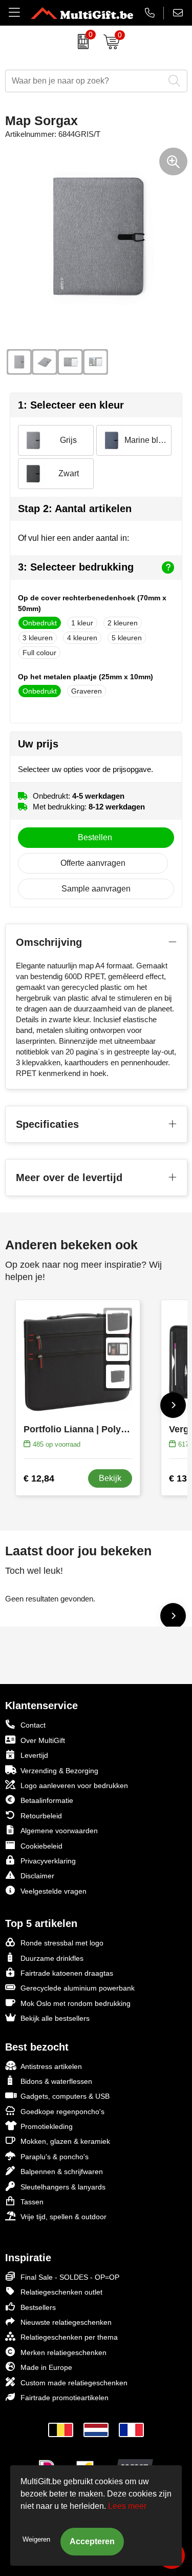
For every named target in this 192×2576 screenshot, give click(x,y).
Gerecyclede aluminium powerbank (78, 1988)
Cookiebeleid (41, 1846)
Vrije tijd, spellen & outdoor (63, 2217)
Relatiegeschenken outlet (61, 2292)
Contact (33, 1725)
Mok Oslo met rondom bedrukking (76, 2003)
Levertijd (34, 1755)
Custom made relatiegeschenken (74, 2383)
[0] (81, 42)
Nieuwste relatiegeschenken (66, 2322)
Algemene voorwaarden (59, 1831)
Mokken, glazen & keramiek (65, 2141)
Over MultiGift (43, 1740)
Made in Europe (46, 2367)
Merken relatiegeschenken (63, 2352)
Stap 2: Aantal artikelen (75, 509)
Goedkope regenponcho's (62, 2112)
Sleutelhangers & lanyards (63, 2187)
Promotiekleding (47, 2126)
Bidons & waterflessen (56, 2081)
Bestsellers (38, 2307)
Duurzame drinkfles (52, 1958)
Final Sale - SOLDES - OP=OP (70, 2277)
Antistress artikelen (51, 2066)
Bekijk (110, 1478)
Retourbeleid (41, 1816)
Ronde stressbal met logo (62, 1943)
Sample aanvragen (96, 889)
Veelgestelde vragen (54, 1891)
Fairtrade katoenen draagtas (67, 1973)
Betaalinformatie (47, 1800)
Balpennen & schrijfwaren (62, 2172)
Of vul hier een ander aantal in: (73, 538)
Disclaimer (37, 1876)
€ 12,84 (39, 1478)
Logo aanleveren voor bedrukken (74, 1786)
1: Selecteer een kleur (71, 405)
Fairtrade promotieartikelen (65, 2398)
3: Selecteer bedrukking (76, 567)
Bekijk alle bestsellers (55, 2018)
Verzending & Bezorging (59, 1771)
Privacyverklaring (48, 1861)
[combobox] (85, 81)
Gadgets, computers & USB (65, 2096)
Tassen (32, 2202)
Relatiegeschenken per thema (69, 2337)
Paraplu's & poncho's (55, 2157)
